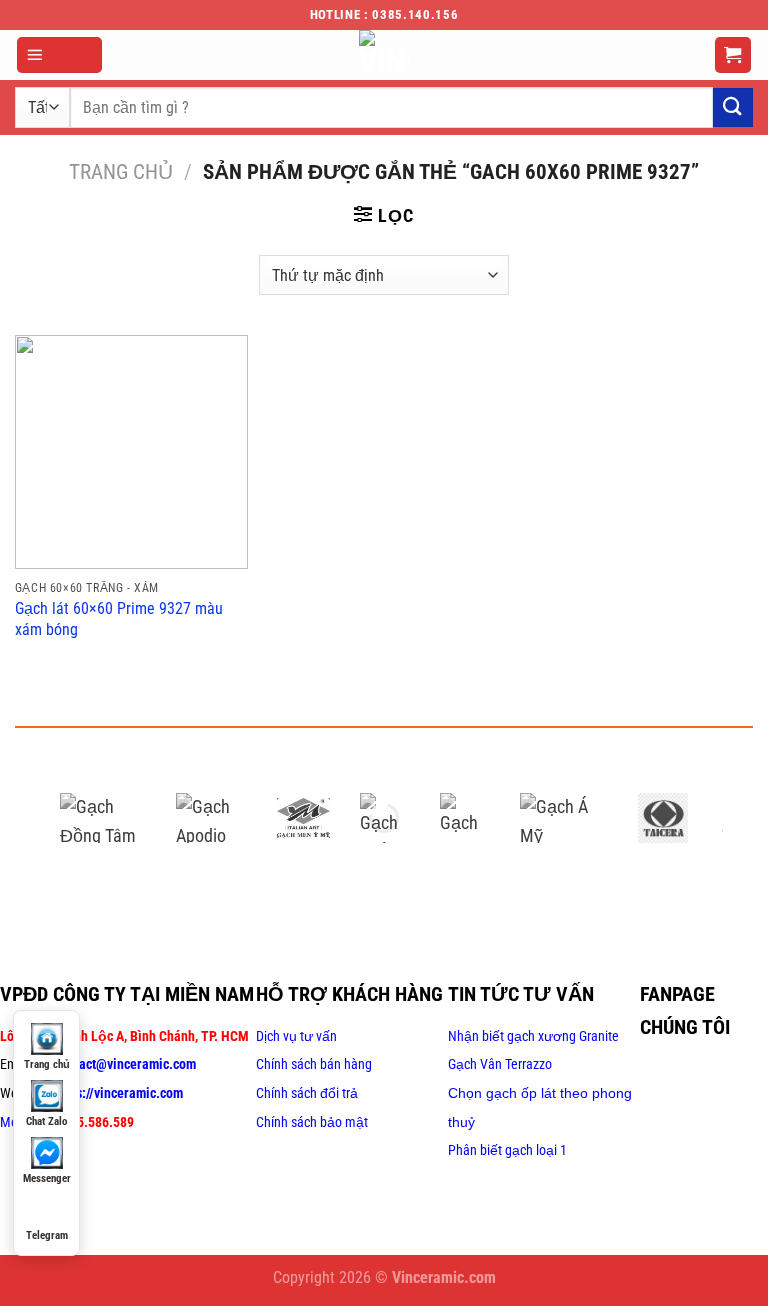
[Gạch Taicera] (663, 818)
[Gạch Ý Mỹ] (303, 818)
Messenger (47, 1178)
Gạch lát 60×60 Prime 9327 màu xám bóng (119, 619)
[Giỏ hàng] (733, 55)
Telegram (47, 1235)
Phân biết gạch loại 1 (507, 1150)
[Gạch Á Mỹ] (564, 818)
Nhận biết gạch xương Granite (533, 1036)
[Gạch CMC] (465, 818)
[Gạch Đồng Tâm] (103, 818)
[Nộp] (733, 107)
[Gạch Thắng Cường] (385, 818)
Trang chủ (121, 172)
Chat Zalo (46, 1121)
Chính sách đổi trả (307, 1093)
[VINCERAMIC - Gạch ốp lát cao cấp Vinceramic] (384, 55)
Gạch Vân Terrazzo (500, 1064)
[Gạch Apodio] (212, 818)
